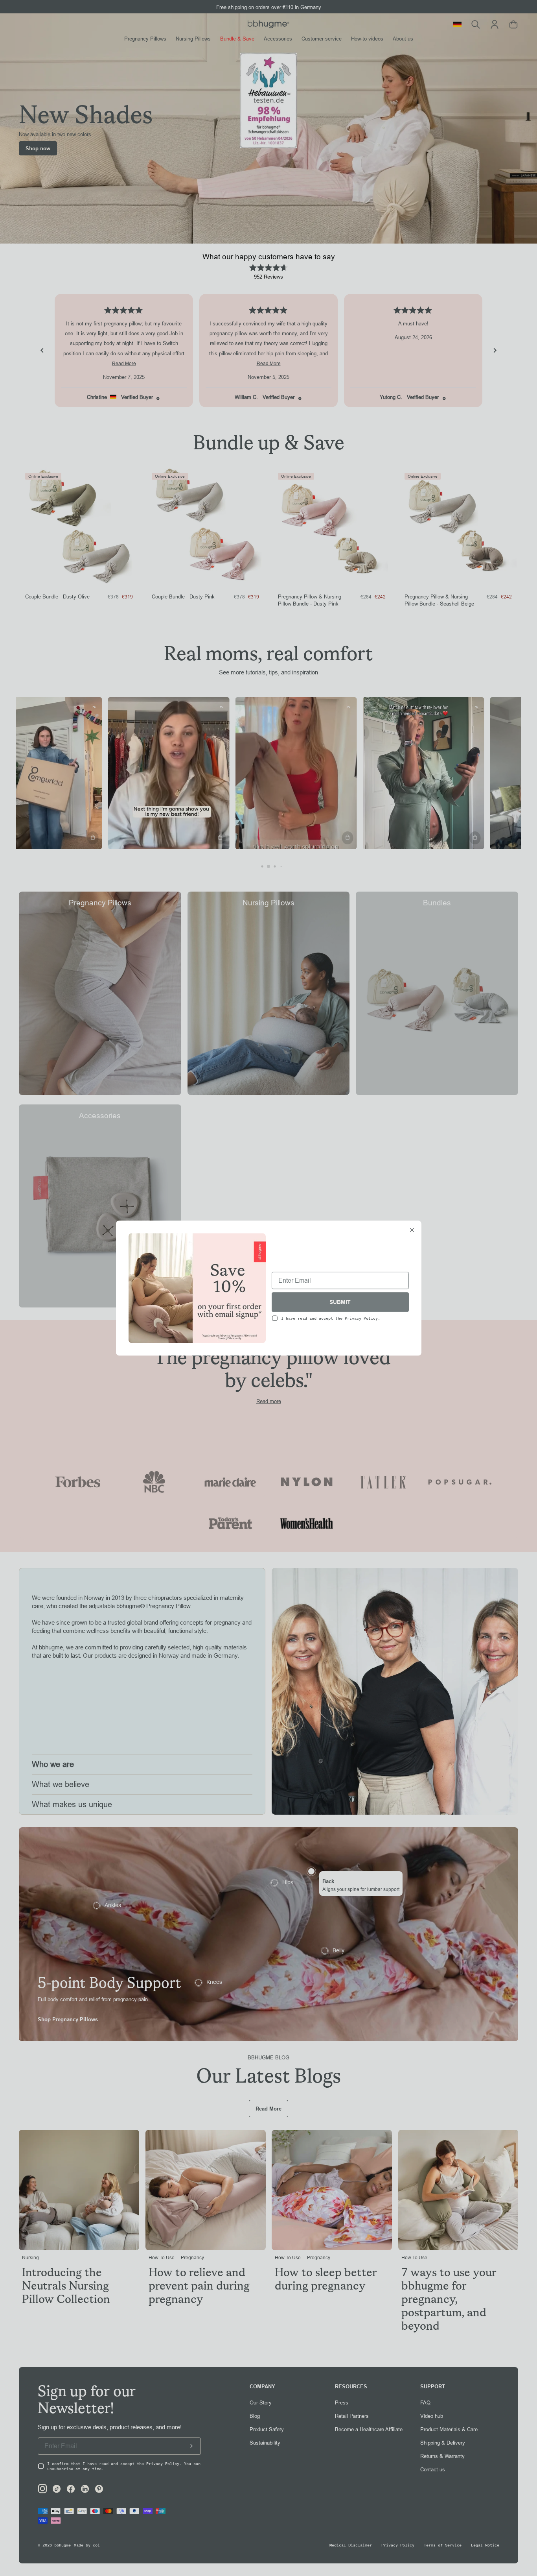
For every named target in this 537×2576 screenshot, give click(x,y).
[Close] (412, 1231)
